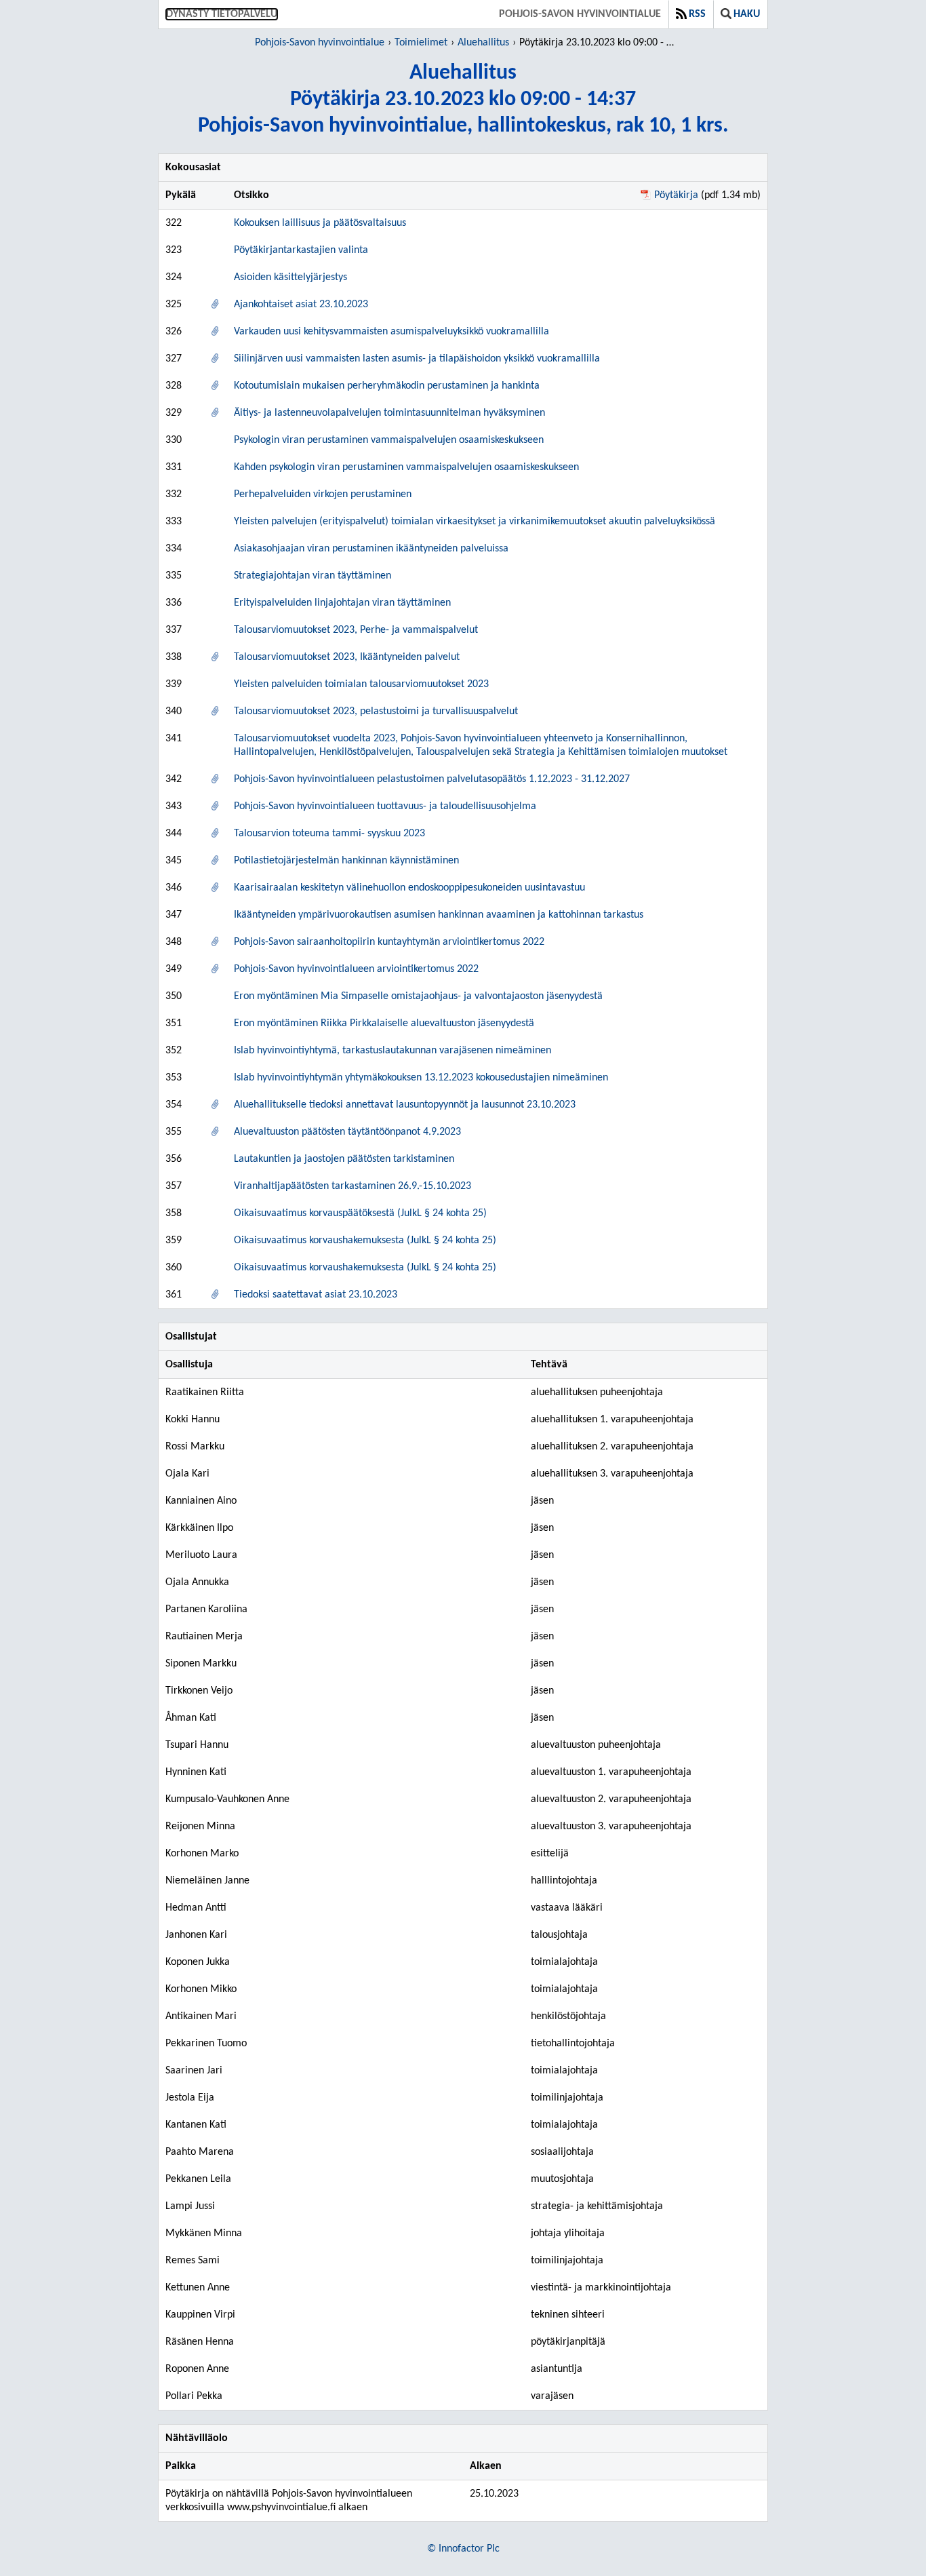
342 (174, 779)
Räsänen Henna (200, 2342)
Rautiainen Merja (204, 1637)
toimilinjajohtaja (567, 2098)
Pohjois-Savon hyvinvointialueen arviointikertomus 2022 (356, 969)
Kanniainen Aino (201, 1501)
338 (174, 657)
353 (174, 1078)
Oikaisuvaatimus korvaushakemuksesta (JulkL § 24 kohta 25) (365, 1241)
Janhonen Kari (196, 1935)
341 (174, 739)
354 (174, 1105)
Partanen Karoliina (206, 1609)
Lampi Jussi (190, 2206)
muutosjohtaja (562, 2179)
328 (174, 386)
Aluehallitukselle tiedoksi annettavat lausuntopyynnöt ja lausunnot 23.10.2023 (405, 1105)
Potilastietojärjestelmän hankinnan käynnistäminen (346, 861)
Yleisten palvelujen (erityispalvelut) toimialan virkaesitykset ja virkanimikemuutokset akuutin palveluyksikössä (475, 522)
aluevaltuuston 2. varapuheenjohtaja (611, 1799)
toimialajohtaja (564, 1962)
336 (174, 603)
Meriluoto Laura (201, 1555)
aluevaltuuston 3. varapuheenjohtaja (611, 1827)
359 (174, 1241)
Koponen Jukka (198, 1962)
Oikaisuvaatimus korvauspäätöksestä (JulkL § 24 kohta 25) (360, 1213)
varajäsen (552, 2396)
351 (174, 1023)
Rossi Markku (195, 1447)
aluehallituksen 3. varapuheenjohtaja (612, 1474)
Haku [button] (747, 14)
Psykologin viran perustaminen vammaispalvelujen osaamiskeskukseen (389, 440)
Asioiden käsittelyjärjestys (290, 277)
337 (174, 630)
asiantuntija (557, 2369)
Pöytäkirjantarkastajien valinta (301, 250)
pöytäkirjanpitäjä (568, 2342)
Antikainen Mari (201, 2016)
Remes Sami (193, 2261)
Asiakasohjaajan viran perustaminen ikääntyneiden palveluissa (371, 549)
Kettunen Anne (198, 2288)
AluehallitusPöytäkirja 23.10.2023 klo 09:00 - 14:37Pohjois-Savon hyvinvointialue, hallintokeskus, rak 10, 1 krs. (463, 100)
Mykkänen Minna (204, 2233)
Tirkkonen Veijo (199, 1691)
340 (174, 711)
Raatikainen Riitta (205, 1392)
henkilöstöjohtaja (568, 2016)
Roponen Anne (197, 2369)
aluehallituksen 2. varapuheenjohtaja (612, 1447)
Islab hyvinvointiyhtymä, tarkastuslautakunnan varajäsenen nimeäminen (392, 1051)
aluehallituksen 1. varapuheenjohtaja (612, 1420)
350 (174, 996)
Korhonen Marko (202, 1854)
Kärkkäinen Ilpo (199, 1528)
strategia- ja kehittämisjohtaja (597, 2206)
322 (174, 223)
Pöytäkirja (676, 195)
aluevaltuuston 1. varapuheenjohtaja (611, 1772)
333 (174, 522)
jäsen (542, 1501)
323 (174, 250)
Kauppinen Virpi (200, 2315)
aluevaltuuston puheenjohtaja (596, 1745)
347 (174, 915)
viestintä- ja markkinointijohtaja (601, 2288)
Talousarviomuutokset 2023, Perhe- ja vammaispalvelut (356, 630)
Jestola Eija (190, 2098)
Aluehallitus (483, 43)
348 (174, 942)
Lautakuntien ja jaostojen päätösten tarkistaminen (344, 1159)
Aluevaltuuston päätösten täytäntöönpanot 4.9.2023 (347, 1132)
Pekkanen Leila (198, 2179)
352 (174, 1051)
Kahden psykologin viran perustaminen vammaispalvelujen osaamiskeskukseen (406, 467)
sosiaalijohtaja (562, 2152)
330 (174, 440)
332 (174, 494)
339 (174, 684)
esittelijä (550, 1854)
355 (174, 1132)
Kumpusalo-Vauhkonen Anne (227, 1799)
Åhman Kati (191, 1718)
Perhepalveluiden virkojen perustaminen (323, 494)
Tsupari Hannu (197, 1745)
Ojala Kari (187, 1474)
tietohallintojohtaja (573, 2044)
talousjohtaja (559, 1935)
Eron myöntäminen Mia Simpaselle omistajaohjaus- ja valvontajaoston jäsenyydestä (418, 996)
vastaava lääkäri (567, 1908)
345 (174, 861)
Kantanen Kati (196, 2125)
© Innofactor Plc (463, 2549)
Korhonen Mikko (201, 1989)
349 (174, 969)
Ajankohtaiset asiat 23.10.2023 (301, 305)
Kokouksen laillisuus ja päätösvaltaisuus (320, 223)
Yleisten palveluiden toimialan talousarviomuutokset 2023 (361, 684)
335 (174, 576)
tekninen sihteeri (568, 2315)
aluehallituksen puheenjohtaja (597, 1392)
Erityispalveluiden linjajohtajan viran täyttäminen (342, 603)
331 (174, 467)
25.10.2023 (494, 2494)
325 (174, 305)
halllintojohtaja (564, 1881)
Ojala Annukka (197, 1582)
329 (174, 413)
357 (174, 1186)
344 (174, 834)
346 (174, 888)
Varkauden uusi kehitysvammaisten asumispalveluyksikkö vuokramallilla (391, 332)
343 (174, 806)
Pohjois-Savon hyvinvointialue (580, 14)
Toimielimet (421, 43)
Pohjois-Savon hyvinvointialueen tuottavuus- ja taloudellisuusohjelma (385, 806)
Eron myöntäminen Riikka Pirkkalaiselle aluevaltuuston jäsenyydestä (384, 1023)
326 (174, 332)
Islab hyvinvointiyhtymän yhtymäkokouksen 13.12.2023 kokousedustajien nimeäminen (421, 1078)
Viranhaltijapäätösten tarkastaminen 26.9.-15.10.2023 (353, 1186)
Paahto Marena (200, 2152)
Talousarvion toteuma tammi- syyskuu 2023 (329, 834)
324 (174, 277)
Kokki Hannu (193, 1420)
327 (174, 359)
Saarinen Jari (194, 2071)
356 (174, 1159)
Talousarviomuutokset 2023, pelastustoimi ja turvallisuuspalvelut (376, 711)
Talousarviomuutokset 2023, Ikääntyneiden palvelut (347, 657)
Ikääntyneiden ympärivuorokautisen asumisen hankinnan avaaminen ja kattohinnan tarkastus (439, 915)
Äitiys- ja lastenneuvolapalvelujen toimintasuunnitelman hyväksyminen (389, 413)
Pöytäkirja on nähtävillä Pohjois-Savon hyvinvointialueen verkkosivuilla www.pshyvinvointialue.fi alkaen (289, 2501)
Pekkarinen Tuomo (206, 2044)
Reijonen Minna (200, 1827)
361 (174, 1295)
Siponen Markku (201, 1664)
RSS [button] (697, 14)
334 (174, 549)
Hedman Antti (196, 1908)
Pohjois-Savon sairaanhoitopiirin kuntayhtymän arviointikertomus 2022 (389, 942)
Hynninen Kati (196, 1772)
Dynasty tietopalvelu (222, 14)
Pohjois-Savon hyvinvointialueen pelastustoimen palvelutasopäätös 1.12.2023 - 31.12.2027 (432, 779)
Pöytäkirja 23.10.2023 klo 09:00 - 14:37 (599, 43)
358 (174, 1213)
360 (174, 1268)
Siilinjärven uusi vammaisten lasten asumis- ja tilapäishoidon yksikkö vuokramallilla (417, 359)
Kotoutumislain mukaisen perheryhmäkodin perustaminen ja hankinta (387, 386)
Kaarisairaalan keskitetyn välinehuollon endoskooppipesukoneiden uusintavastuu (409, 888)
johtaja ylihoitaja (568, 2233)
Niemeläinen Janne (207, 1881)
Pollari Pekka (194, 2396)
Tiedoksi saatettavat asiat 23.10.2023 (316, 1295)
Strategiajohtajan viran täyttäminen (313, 576)
